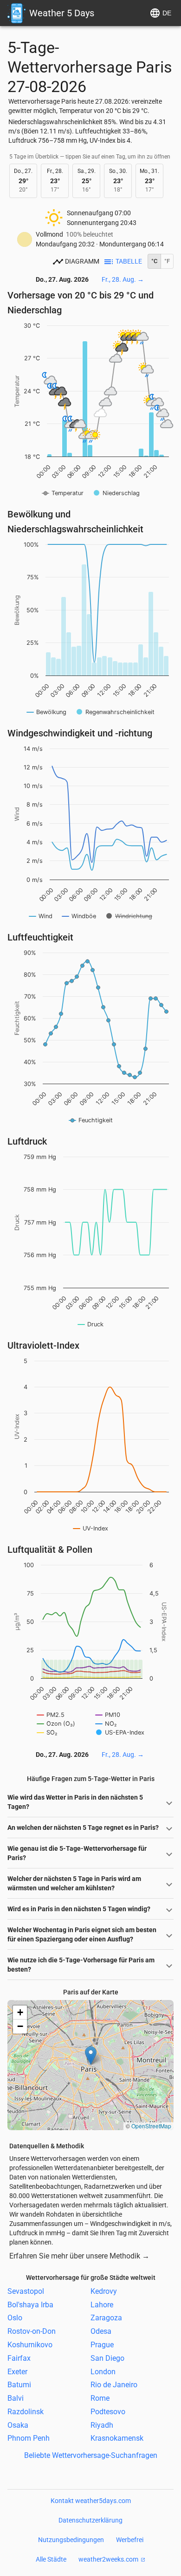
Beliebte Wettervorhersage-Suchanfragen (91, 2455)
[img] (90, 2065)
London (103, 2371)
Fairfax (19, 2358)
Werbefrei (130, 2540)
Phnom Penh (29, 2438)
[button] (91, 2056)
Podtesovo (108, 2412)
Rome (100, 2398)
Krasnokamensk (117, 2438)
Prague (102, 2345)
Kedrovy (104, 2291)
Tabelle (129, 261)
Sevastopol (26, 2291)
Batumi (19, 2385)
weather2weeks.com (108, 2559)
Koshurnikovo (30, 2345)
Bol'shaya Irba (30, 2304)
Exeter (17, 2371)
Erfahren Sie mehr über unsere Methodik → (79, 2256)
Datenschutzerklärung (90, 2520)
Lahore (102, 2304)
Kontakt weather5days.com (91, 2501)
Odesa (101, 2331)
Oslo (15, 2318)
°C (154, 261)
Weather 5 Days (62, 13)
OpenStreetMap (151, 2126)
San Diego (107, 2358)
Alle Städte (51, 2559)
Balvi (16, 2398)
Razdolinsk (26, 2412)
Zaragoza (106, 2318)
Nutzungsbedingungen (71, 2540)
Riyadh (102, 2425)
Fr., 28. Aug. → (123, 279)
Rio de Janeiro (114, 2385)
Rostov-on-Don (32, 2331)
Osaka (18, 2425)
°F (167, 261)
